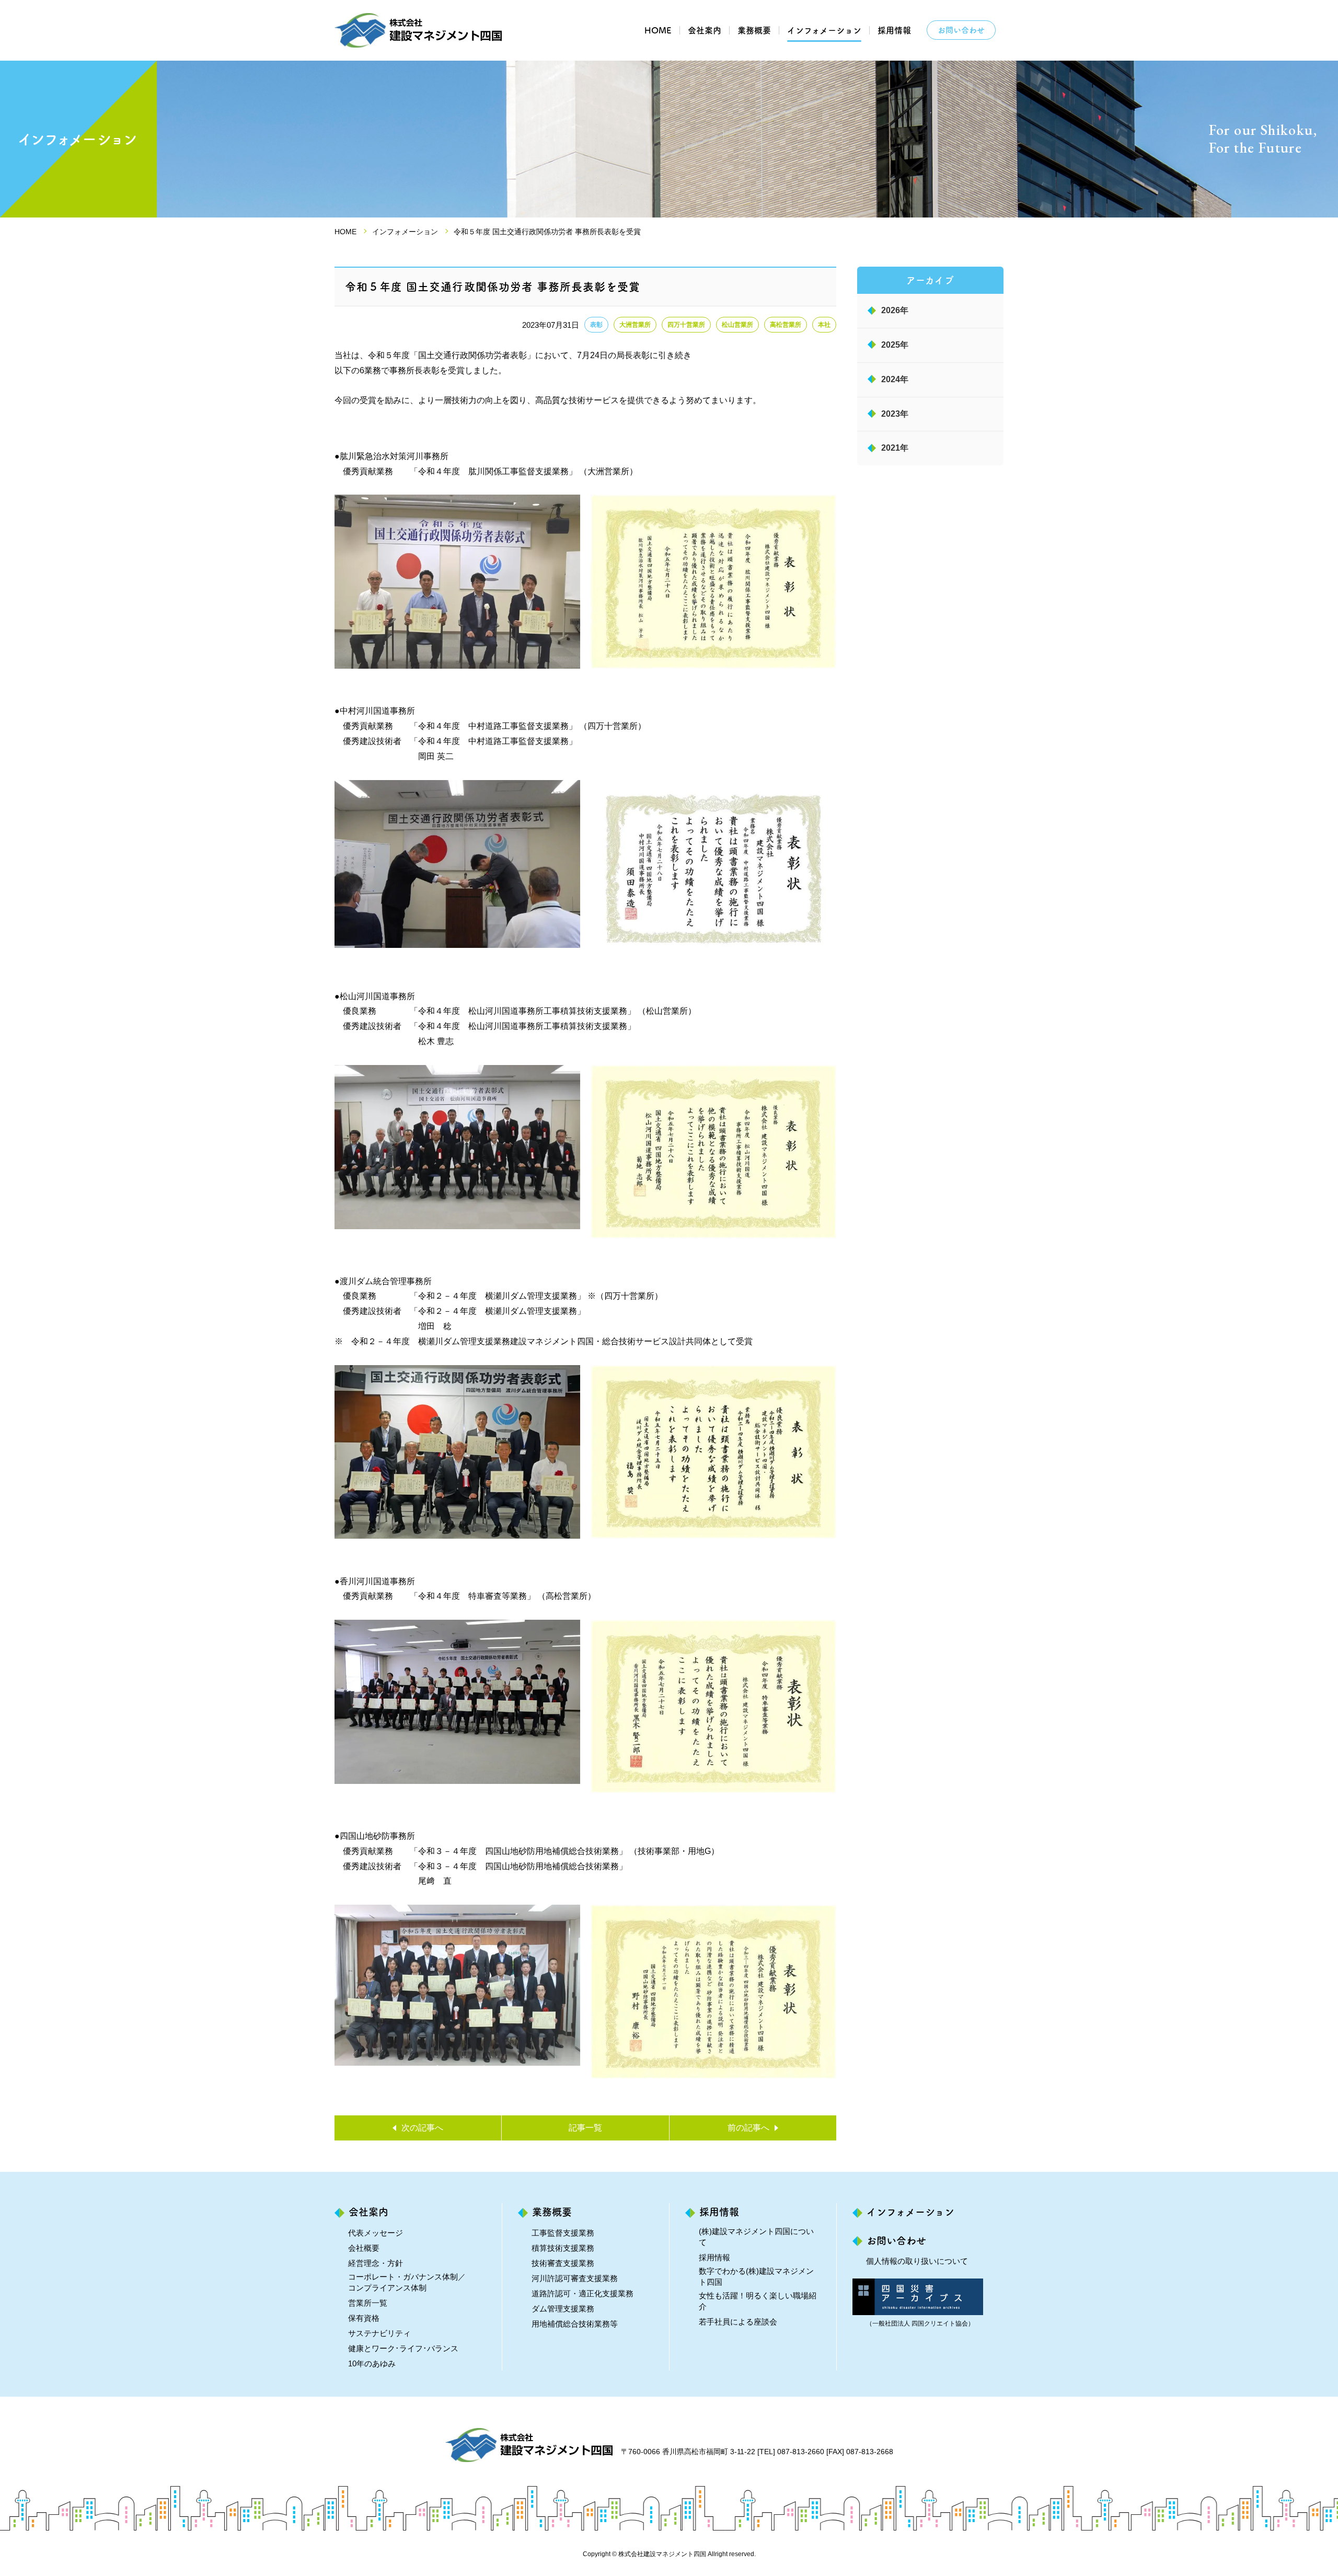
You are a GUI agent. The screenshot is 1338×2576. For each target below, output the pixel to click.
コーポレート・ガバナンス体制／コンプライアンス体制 (407, 2282)
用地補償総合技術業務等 (575, 2324)
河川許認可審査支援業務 (575, 2278)
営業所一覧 (368, 2303)
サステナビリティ (379, 2333)
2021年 (895, 448)
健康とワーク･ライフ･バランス (403, 2348)
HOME (658, 30)
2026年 (895, 310)
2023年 (895, 414)
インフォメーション (824, 30)
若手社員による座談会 (738, 2322)
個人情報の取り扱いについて (917, 2261)
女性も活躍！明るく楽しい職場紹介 (758, 2301)
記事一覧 (585, 2128)
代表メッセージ (376, 2233)
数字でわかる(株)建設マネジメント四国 (756, 2276)
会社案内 (705, 30)
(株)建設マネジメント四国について (756, 2237)
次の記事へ (422, 2128)
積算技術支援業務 (563, 2248)
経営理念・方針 (376, 2263)
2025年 (895, 345)
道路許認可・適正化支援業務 (583, 2293)
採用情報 (894, 30)
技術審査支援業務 (563, 2263)
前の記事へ (748, 2128)
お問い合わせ (961, 30)
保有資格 (364, 2318)
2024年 (895, 379)
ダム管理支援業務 (563, 2309)
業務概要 (754, 30)
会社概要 (364, 2248)
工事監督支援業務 (563, 2233)
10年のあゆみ (372, 2363)
